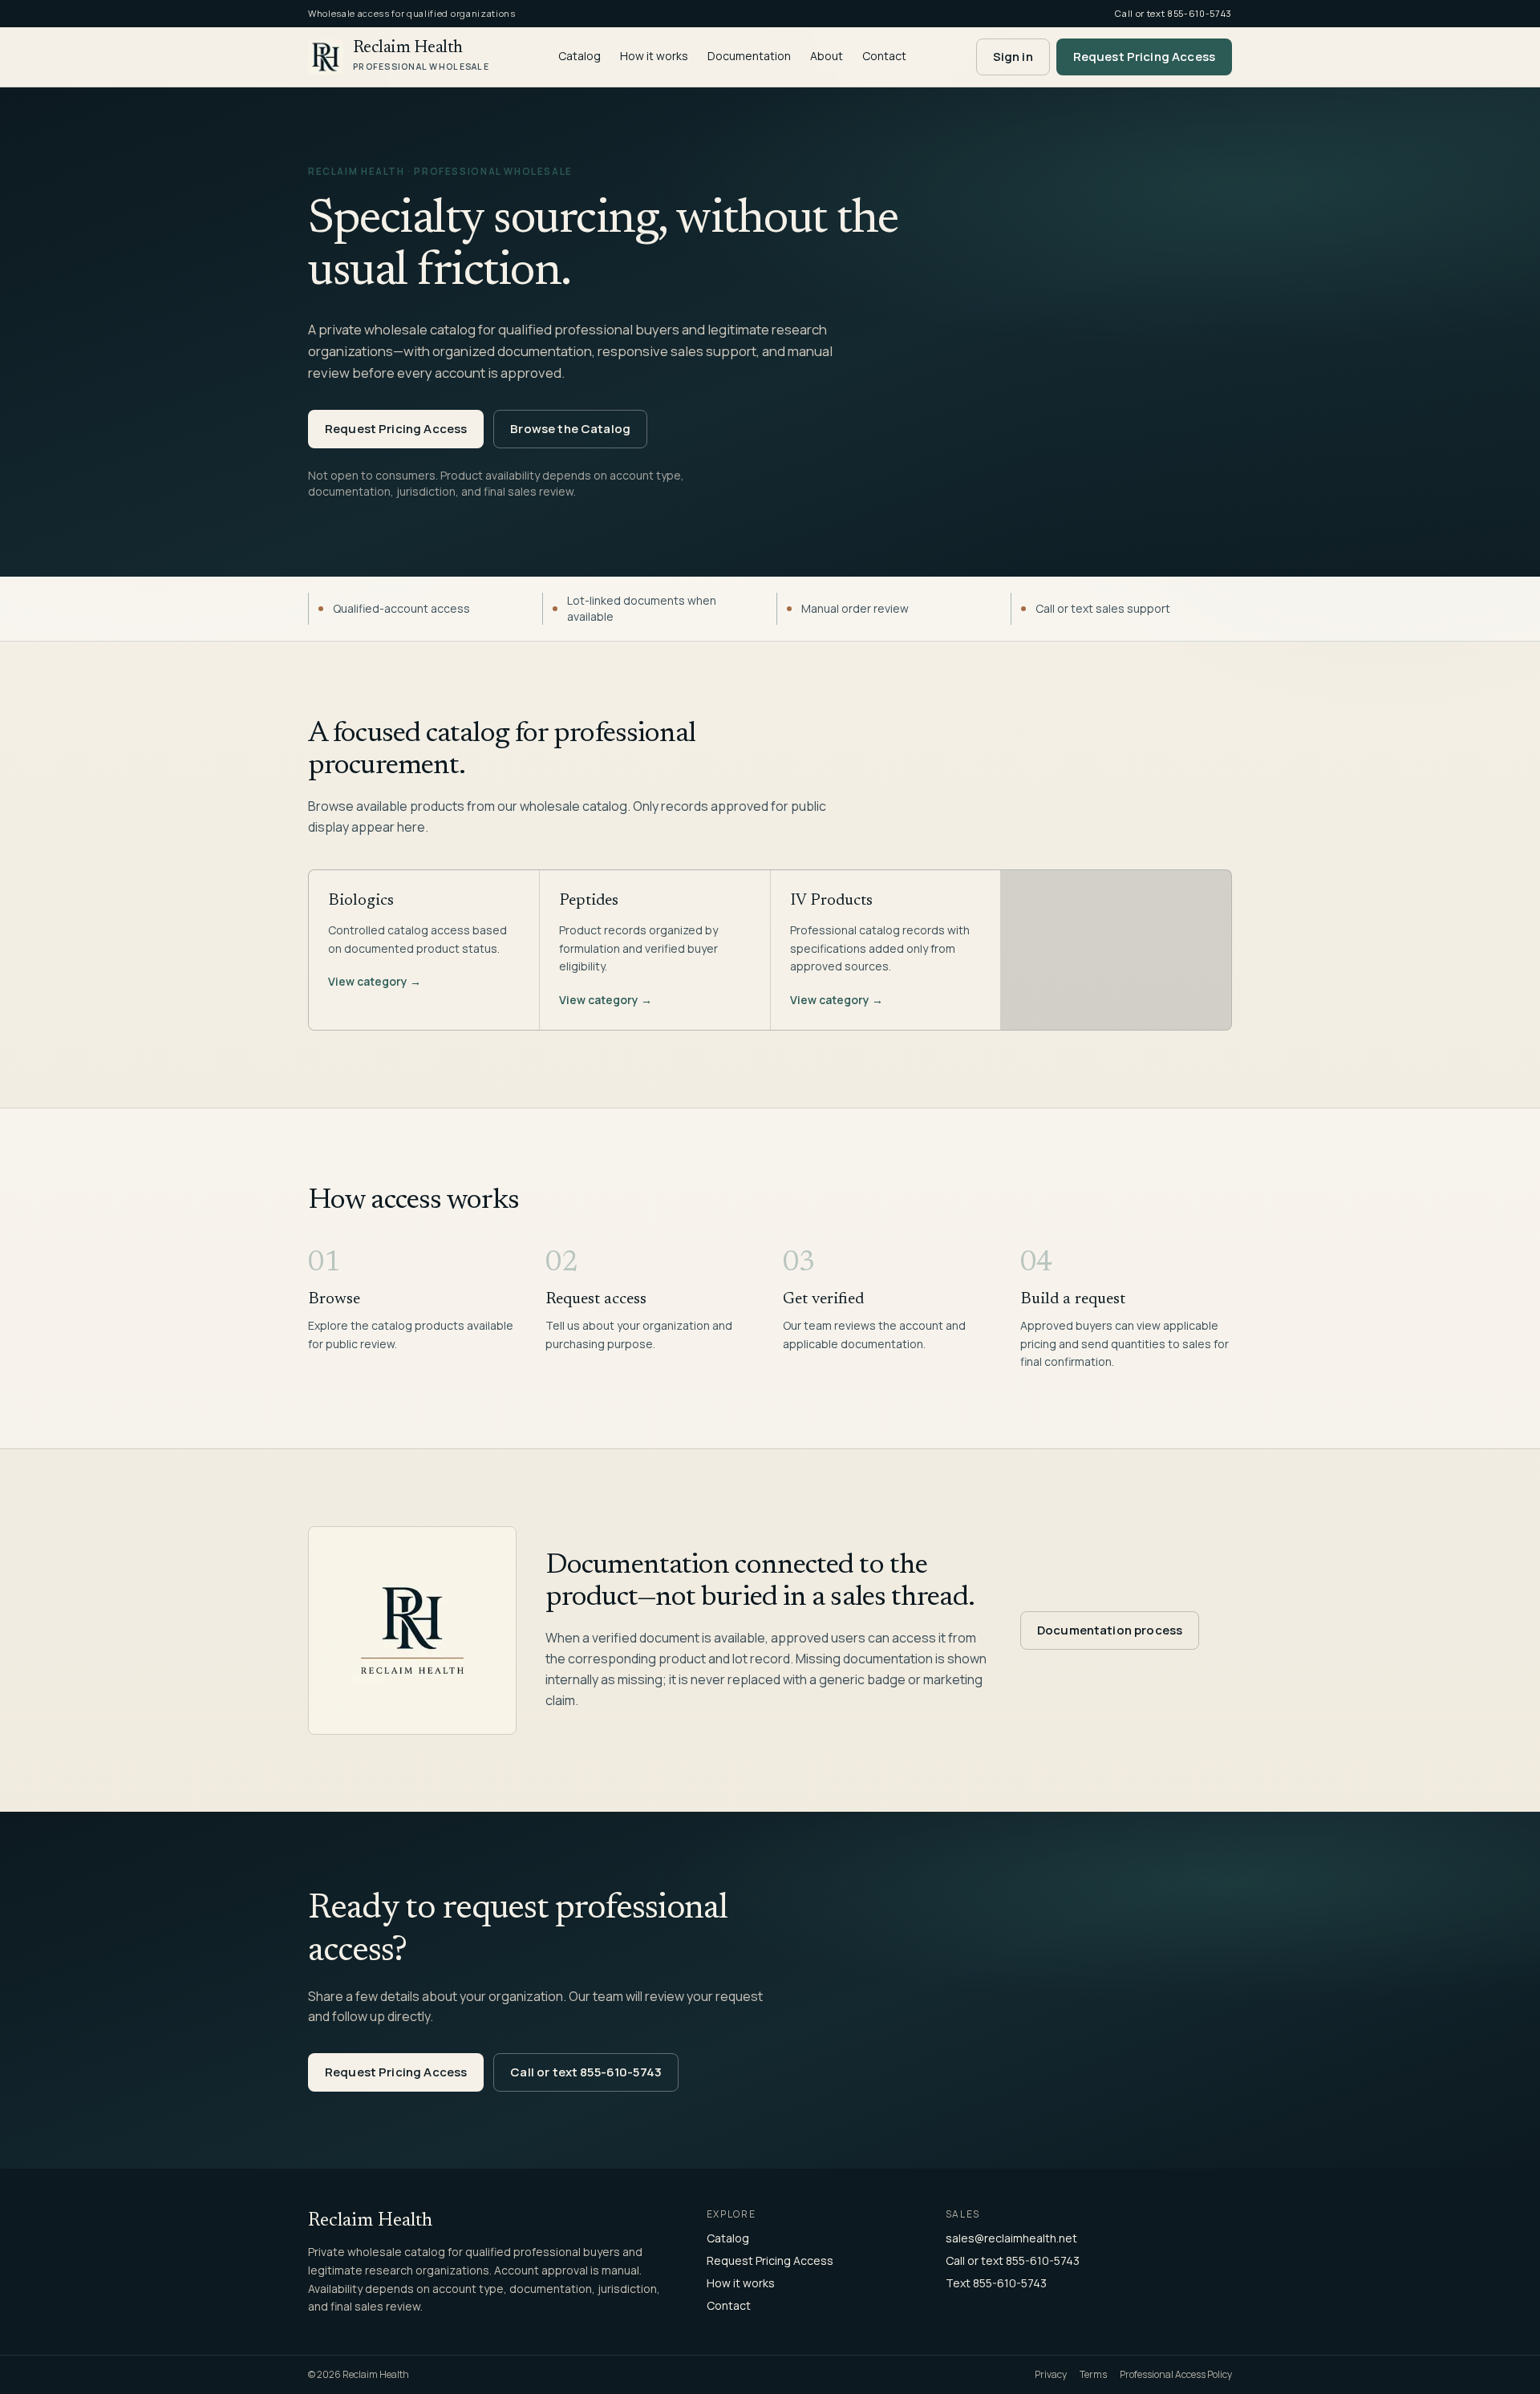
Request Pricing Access (1144, 57)
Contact (884, 56)
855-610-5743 (1200, 13)
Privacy (1051, 2375)
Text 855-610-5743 (996, 2283)
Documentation (749, 56)
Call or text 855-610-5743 (586, 2072)
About (827, 56)
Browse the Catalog (570, 429)
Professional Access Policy (1176, 2375)
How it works (654, 56)
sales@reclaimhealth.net (1011, 2238)
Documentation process (1110, 1630)
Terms (1093, 2375)
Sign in (1013, 57)
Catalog (580, 56)
